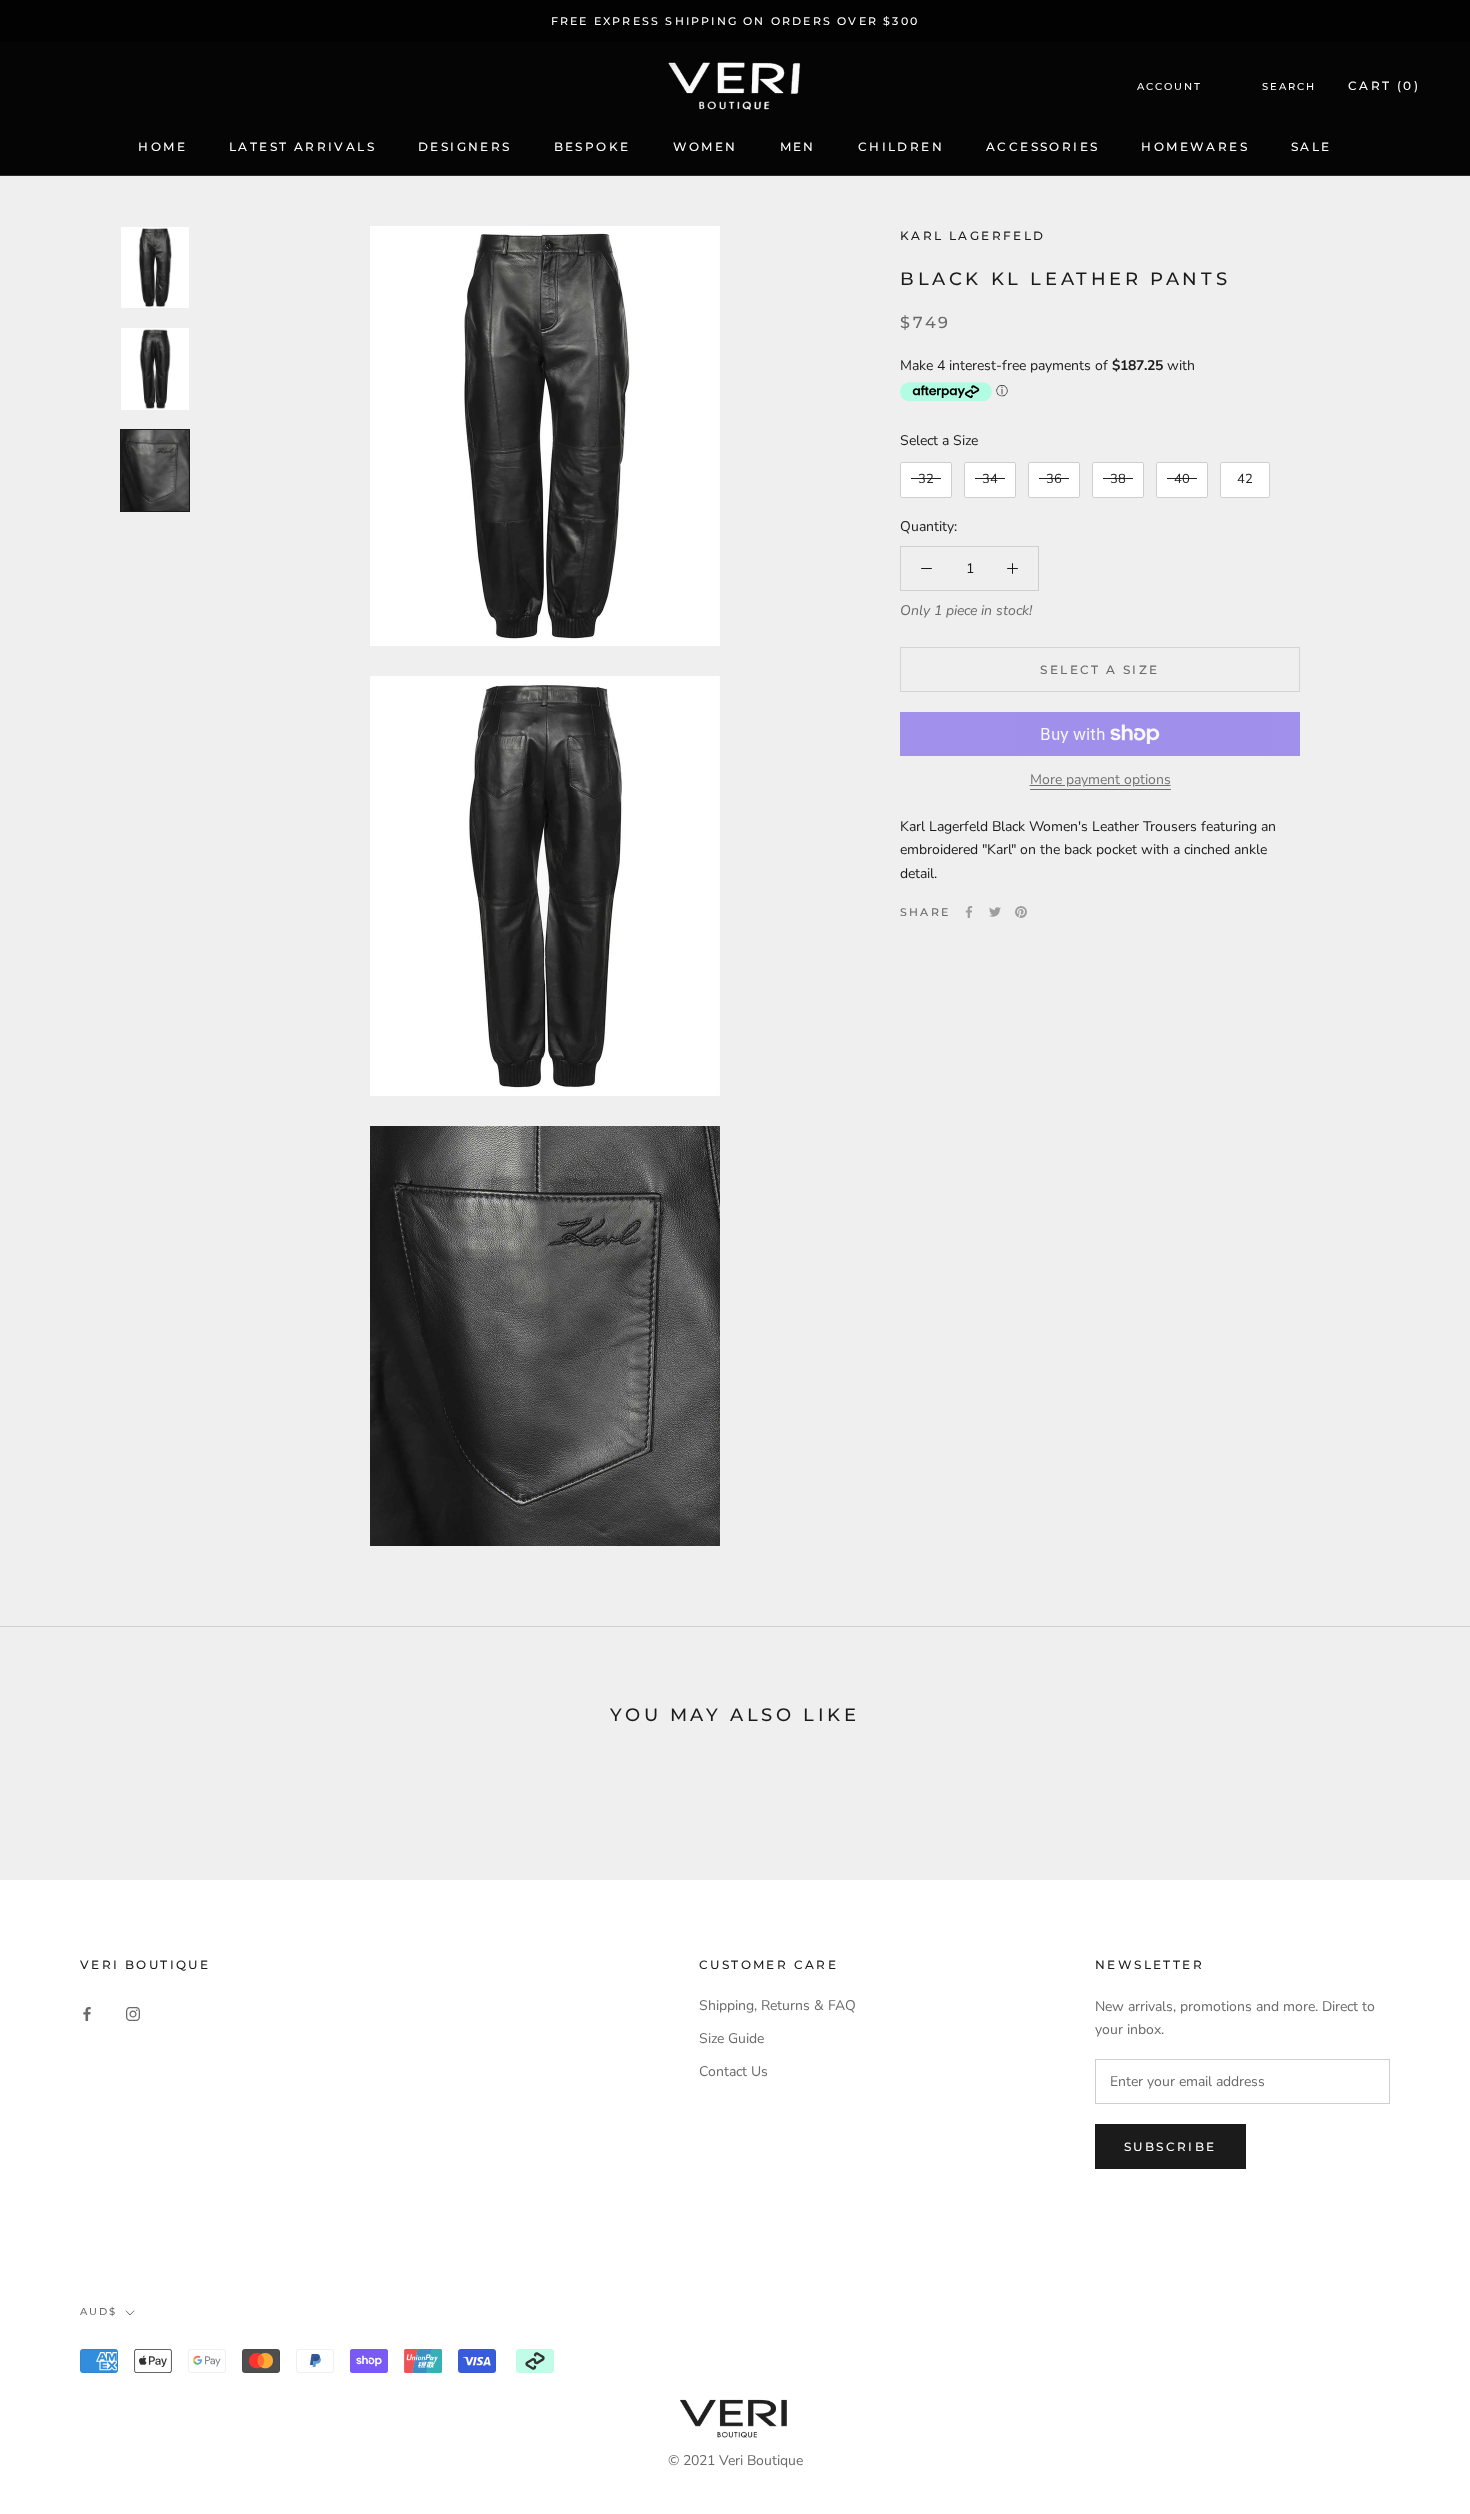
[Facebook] (969, 912)
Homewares (1195, 146)
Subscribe (1170, 2146)
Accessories (1042, 146)
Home (162, 146)
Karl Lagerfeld (973, 235)
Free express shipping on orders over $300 (735, 21)
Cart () (1384, 85)
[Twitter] (995, 912)
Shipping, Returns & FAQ (777, 2005)
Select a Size (939, 440)
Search (1289, 86)
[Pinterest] (1021, 912)
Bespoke (592, 146)
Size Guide (731, 2038)
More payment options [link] (1100, 779)
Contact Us (733, 2071)
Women (705, 146)
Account (1169, 86)
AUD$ (98, 2311)
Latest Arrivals (302, 146)
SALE (1311, 146)
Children (901, 146)
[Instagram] (133, 2012)
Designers (465, 146)
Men (798, 146)
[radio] (926, 480)
